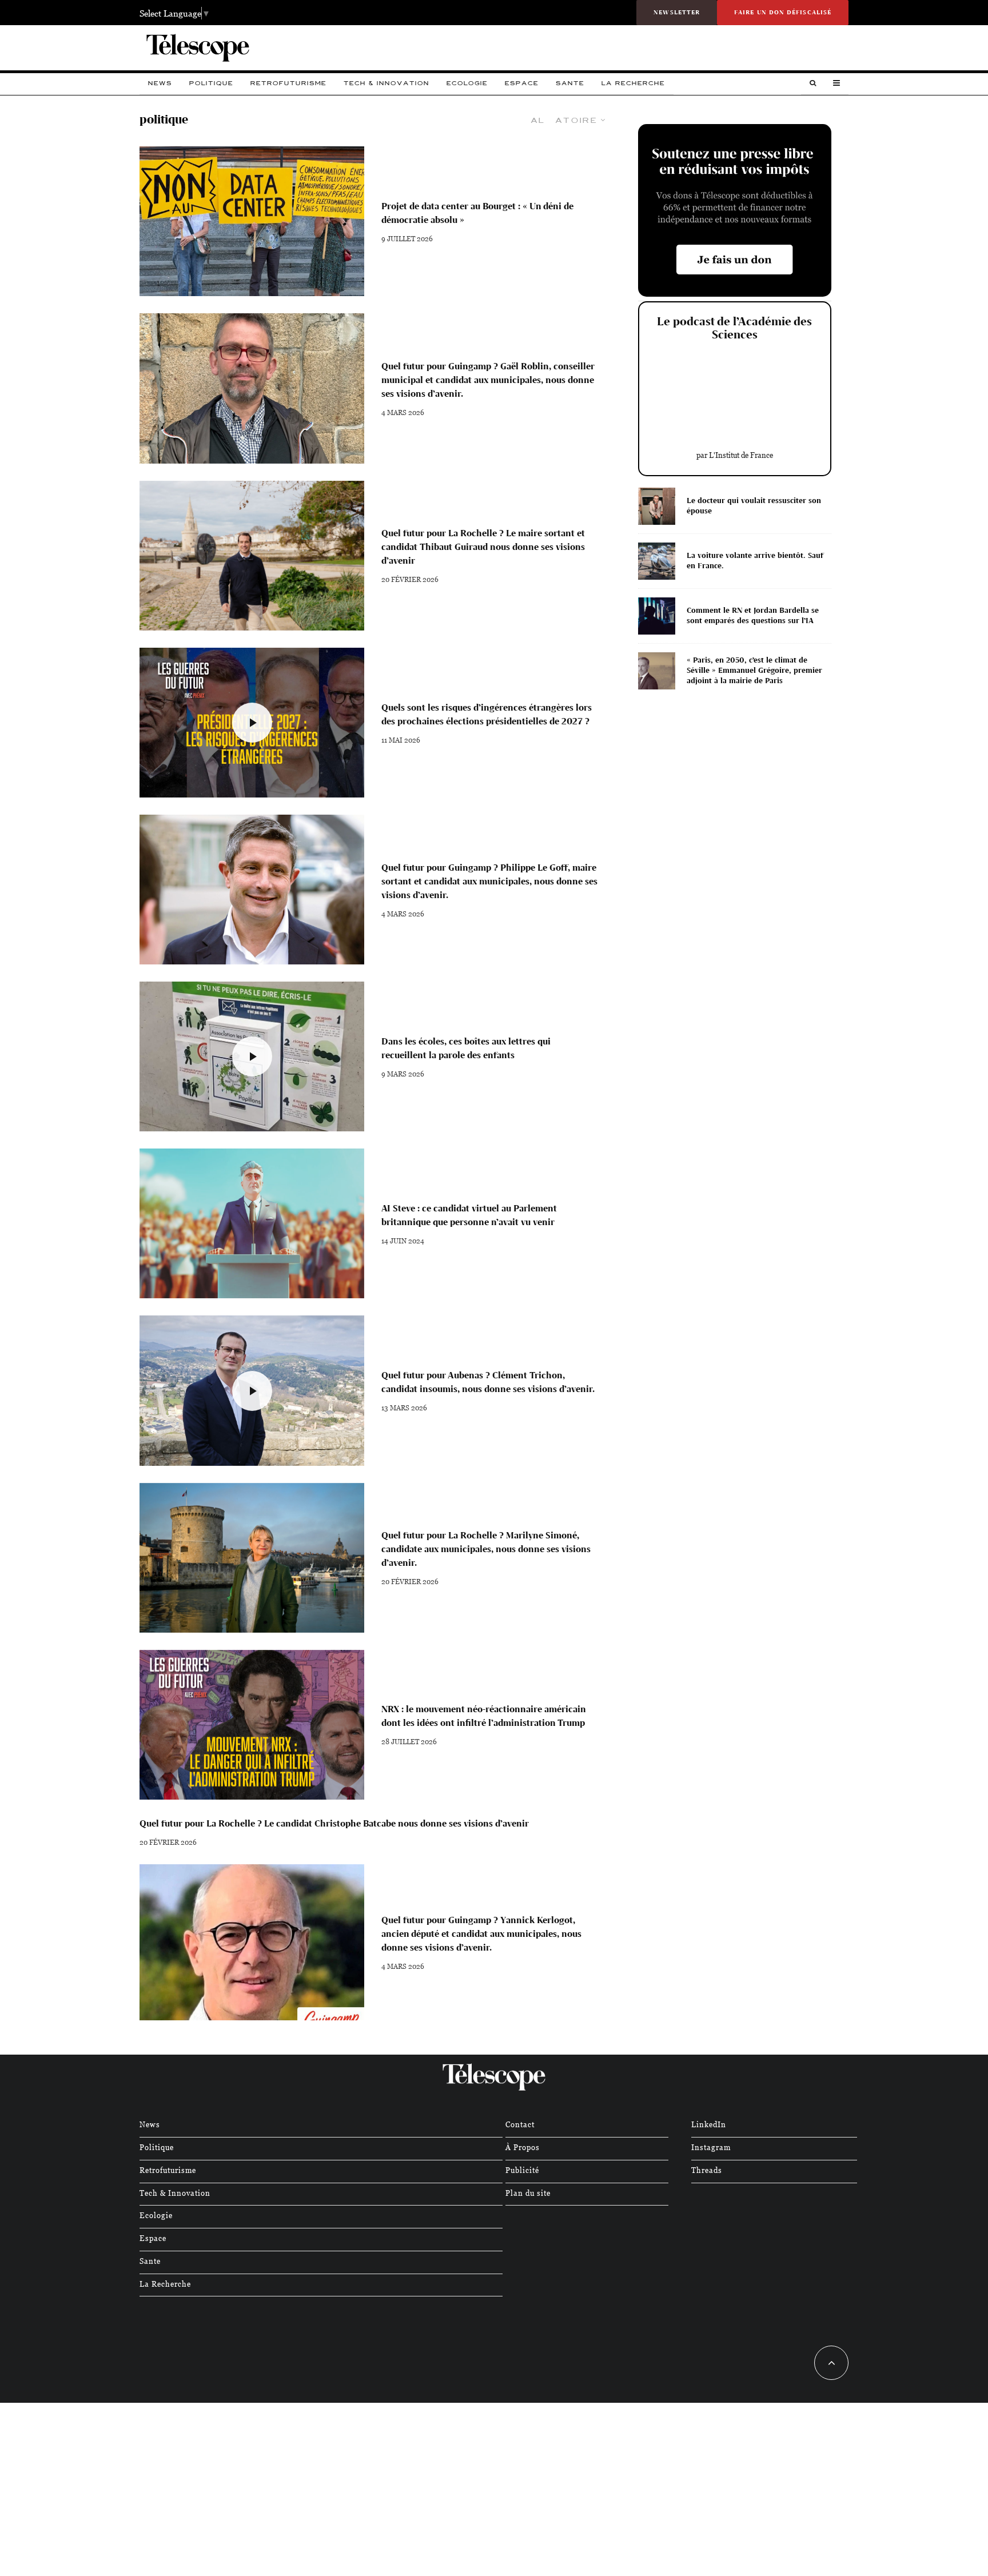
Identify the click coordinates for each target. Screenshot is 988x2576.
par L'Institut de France (735, 455)
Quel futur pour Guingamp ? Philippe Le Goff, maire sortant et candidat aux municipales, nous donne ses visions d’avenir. (489, 881)
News (160, 83)
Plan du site (528, 2193)
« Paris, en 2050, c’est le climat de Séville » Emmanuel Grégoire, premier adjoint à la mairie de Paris (754, 670)
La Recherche (633, 83)
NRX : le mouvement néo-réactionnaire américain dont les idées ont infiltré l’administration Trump (484, 1716)
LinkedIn (709, 2124)
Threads (707, 2170)
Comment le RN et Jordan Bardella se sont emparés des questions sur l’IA (753, 615)
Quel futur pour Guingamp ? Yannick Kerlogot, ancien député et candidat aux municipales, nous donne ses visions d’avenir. (481, 1934)
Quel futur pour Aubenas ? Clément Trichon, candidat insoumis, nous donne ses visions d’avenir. (488, 1382)
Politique (211, 83)
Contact (520, 2124)
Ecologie (467, 83)
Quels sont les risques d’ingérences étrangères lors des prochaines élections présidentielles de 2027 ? (487, 714)
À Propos (523, 2147)
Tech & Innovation (387, 83)
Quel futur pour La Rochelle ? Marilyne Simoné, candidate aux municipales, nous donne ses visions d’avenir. (486, 1549)
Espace (522, 83)
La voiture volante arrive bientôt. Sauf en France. (755, 561)
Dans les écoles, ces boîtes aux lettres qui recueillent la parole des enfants (466, 1048)
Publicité (522, 2170)
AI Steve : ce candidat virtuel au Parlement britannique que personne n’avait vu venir (469, 1215)
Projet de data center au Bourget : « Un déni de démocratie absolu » (477, 213)
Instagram (711, 2147)
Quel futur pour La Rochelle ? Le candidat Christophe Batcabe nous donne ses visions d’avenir (334, 1823)
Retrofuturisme (288, 83)
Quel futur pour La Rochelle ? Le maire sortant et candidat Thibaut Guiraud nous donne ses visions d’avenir (483, 547)
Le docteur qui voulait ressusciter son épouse (754, 506)
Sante (570, 83)
